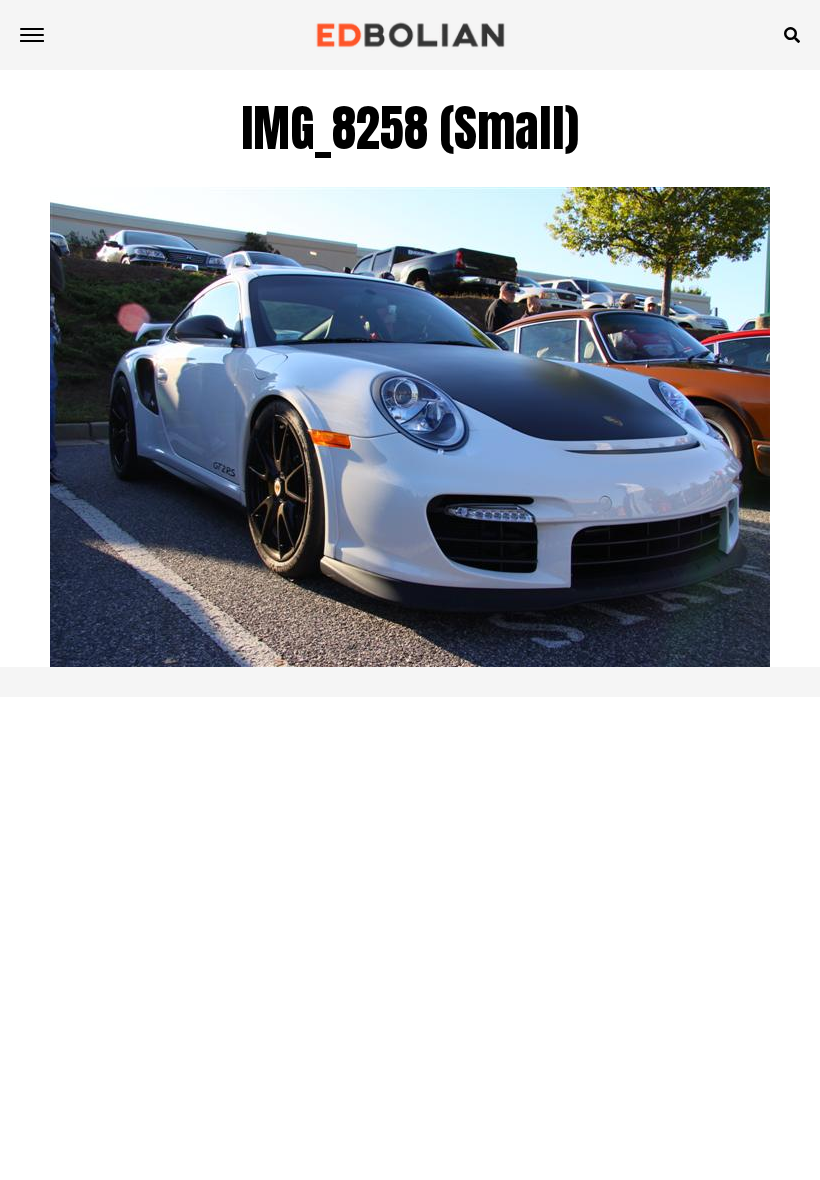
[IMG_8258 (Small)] (410, 661)
